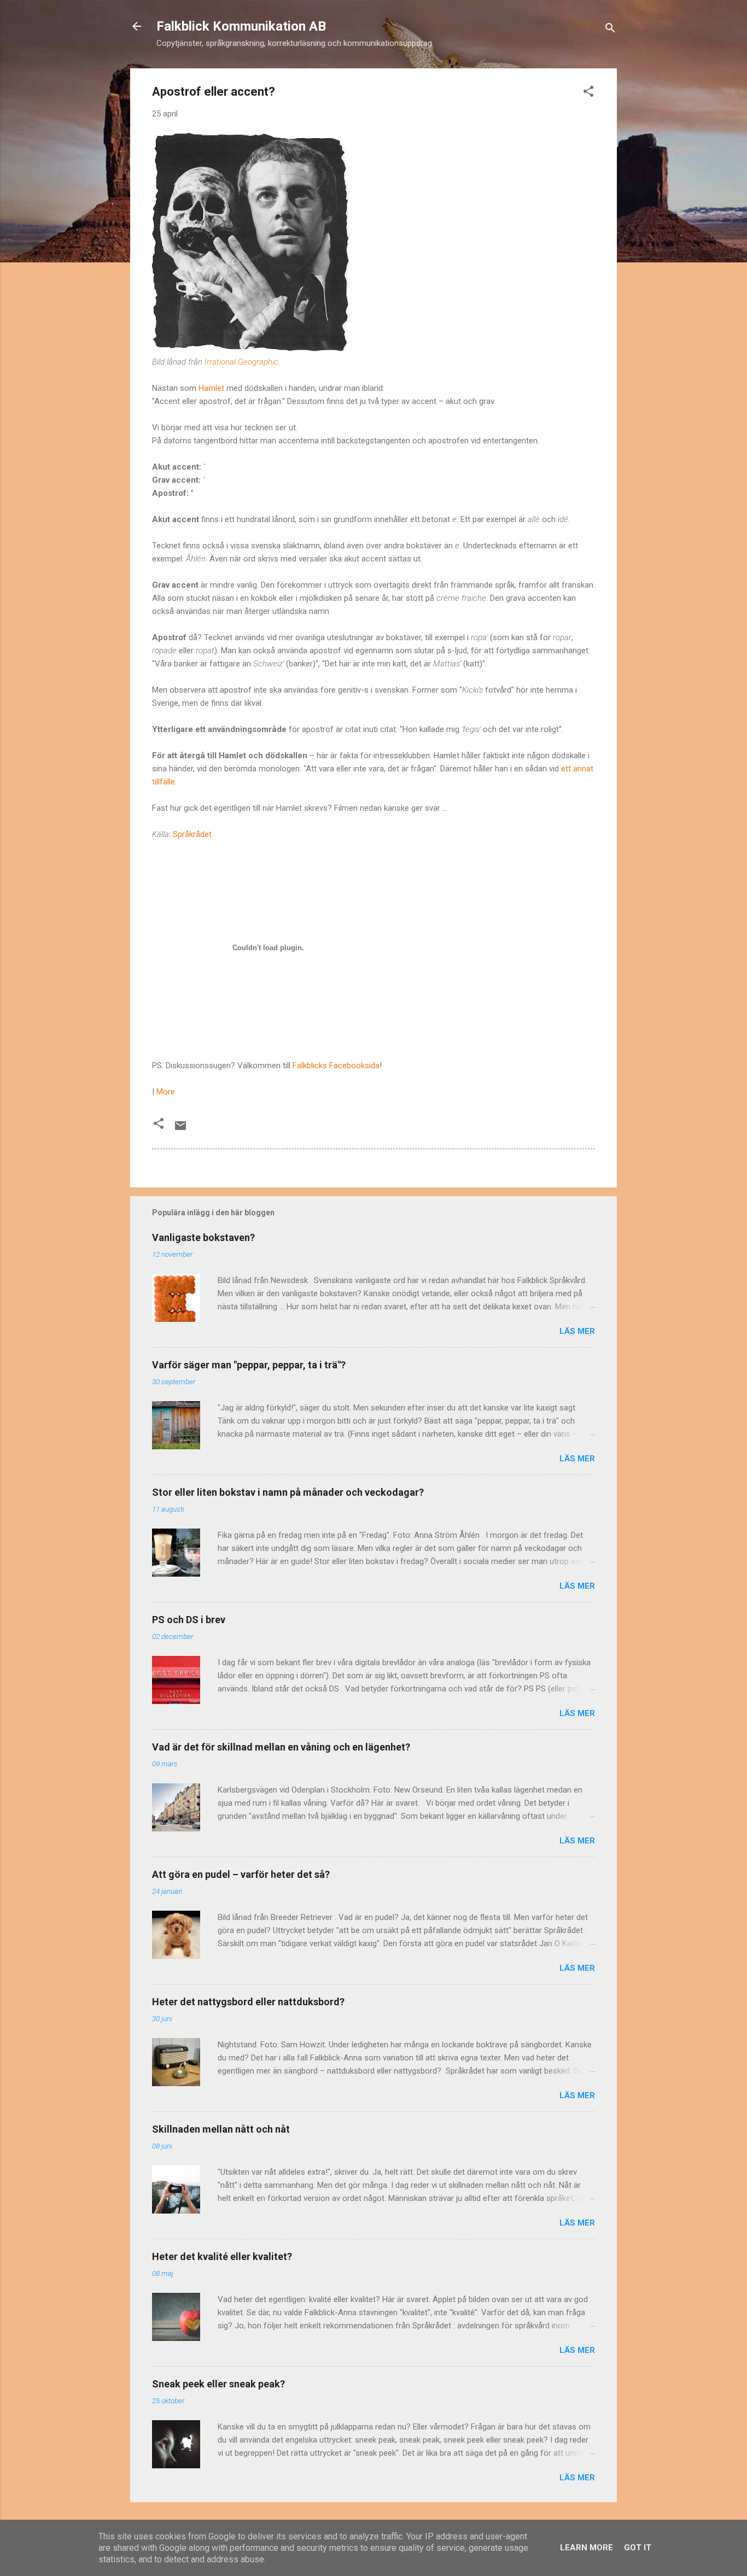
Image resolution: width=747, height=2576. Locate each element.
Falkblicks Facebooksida (336, 1065)
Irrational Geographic (241, 362)
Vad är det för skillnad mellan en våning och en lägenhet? (281, 1747)
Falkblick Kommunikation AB (241, 26)
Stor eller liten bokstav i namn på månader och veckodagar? (288, 1492)
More (166, 1092)
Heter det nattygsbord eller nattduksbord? (248, 2002)
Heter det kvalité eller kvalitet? (222, 2256)
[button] (588, 93)
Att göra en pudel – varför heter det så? (241, 1874)
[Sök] (610, 30)
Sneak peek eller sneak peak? (218, 2384)
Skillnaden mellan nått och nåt (221, 2129)
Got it (638, 2548)
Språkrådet (192, 834)
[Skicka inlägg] (180, 1129)
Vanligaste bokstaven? (203, 1237)
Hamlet (211, 388)
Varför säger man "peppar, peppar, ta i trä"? (249, 1365)
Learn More (586, 2548)
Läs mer (577, 1331)
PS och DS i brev (189, 1620)
